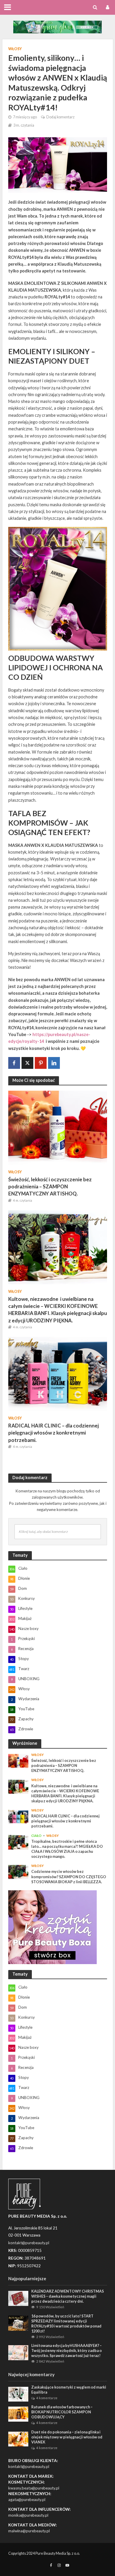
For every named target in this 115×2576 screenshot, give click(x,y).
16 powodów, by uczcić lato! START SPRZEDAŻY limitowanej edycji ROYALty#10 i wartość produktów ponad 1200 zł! (66, 2324)
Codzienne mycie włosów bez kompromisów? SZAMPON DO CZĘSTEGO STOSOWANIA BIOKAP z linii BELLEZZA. (69, 1877)
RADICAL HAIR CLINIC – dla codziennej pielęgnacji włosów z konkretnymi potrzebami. (54, 1433)
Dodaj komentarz (60, 117)
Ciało (36, 1836)
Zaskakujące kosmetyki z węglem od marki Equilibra (69, 2390)
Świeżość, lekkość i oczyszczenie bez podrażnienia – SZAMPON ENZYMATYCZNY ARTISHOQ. (50, 1186)
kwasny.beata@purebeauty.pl (34, 2488)
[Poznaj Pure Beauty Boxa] (57, 26)
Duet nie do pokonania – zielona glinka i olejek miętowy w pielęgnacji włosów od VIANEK (67, 2437)
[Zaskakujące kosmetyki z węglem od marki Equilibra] (18, 2394)
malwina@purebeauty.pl (29, 2531)
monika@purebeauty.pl (28, 2515)
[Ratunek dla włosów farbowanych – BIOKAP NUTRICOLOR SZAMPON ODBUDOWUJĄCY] (18, 2414)
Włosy (15, 49)
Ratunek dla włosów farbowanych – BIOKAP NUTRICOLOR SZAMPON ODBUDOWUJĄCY (62, 2412)
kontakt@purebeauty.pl (29, 2466)
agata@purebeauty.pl (27, 2500)
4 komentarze (47, 2398)
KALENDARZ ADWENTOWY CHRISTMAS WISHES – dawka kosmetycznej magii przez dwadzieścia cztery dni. (68, 2296)
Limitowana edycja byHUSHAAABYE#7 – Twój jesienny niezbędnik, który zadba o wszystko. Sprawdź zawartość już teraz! (66, 2351)
